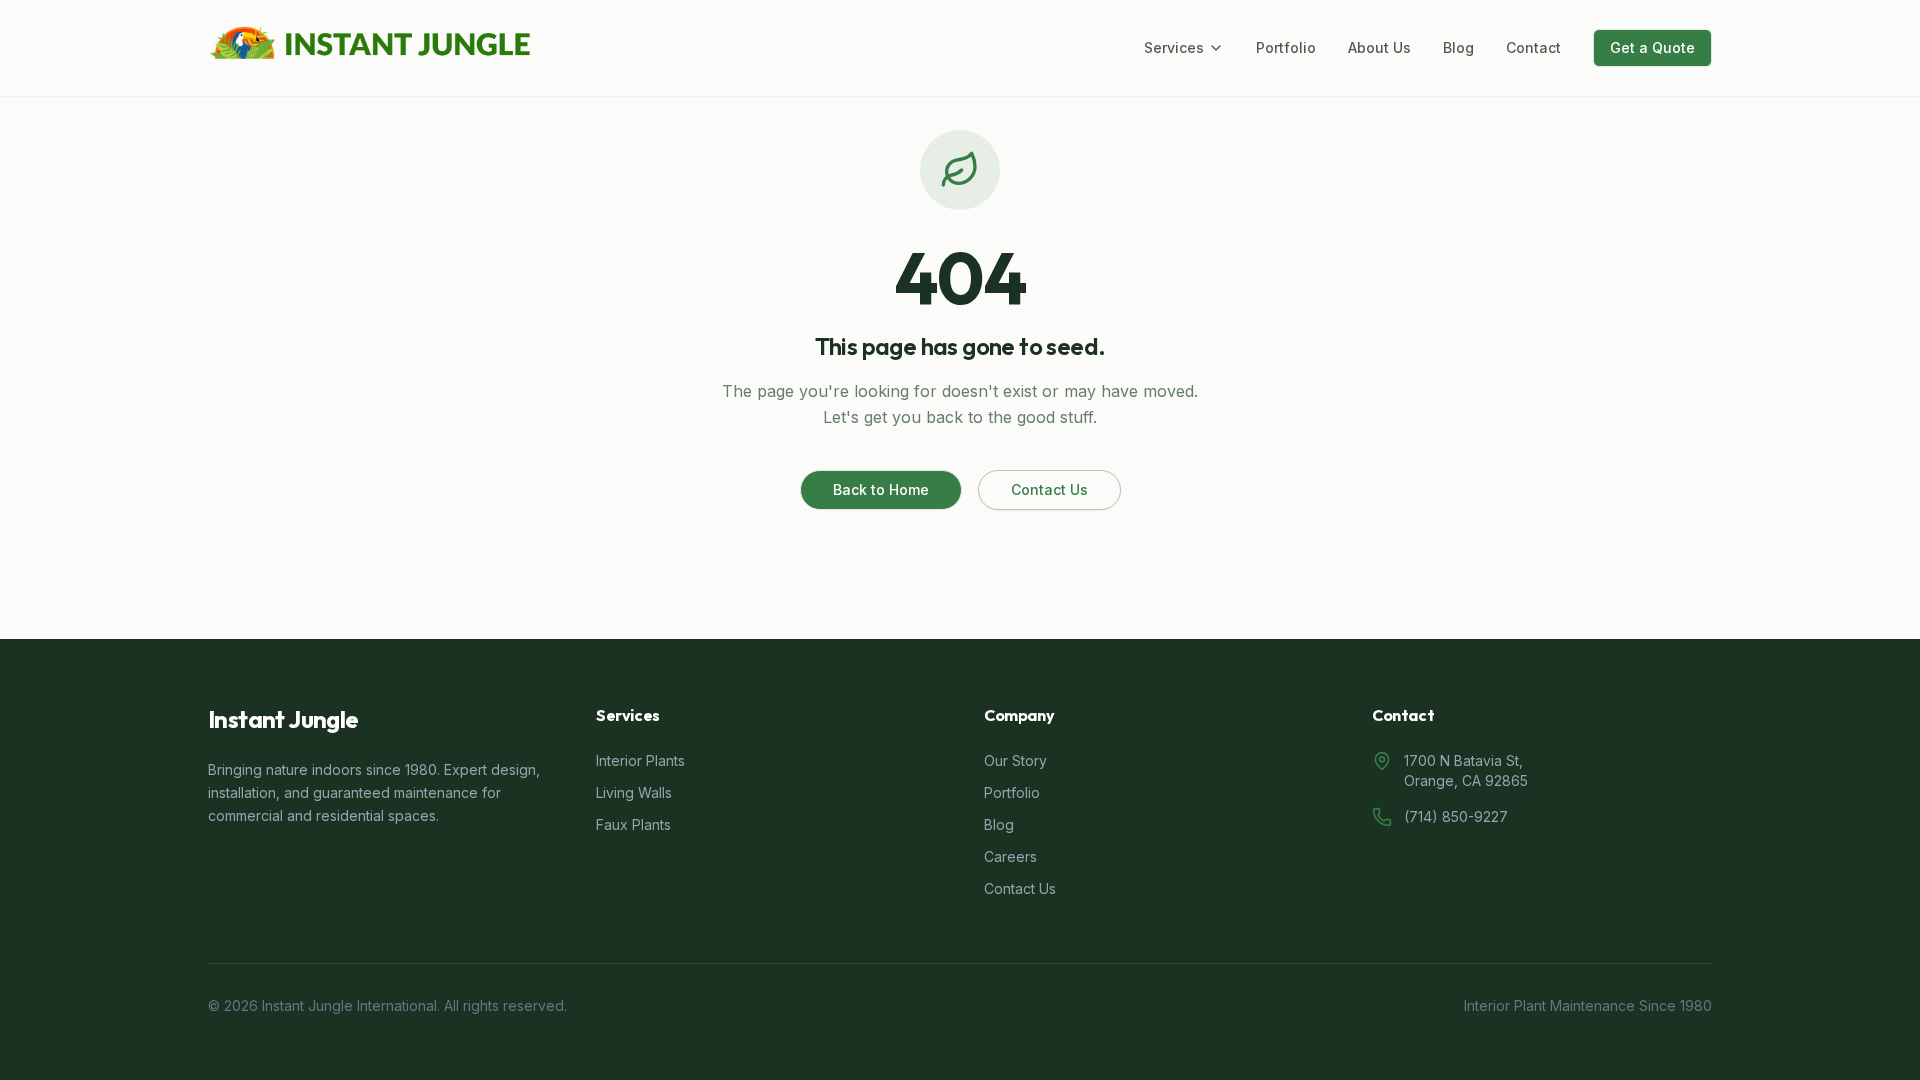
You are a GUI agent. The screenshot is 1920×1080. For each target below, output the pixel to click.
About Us (1379, 47)
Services (1174, 47)
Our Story (1015, 760)
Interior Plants (640, 760)
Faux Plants (633, 824)
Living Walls (634, 792)
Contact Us (1049, 489)
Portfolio (1286, 47)
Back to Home (881, 489)
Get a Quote (1652, 47)
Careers (1010, 856)
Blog (1458, 47)
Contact (1533, 47)
